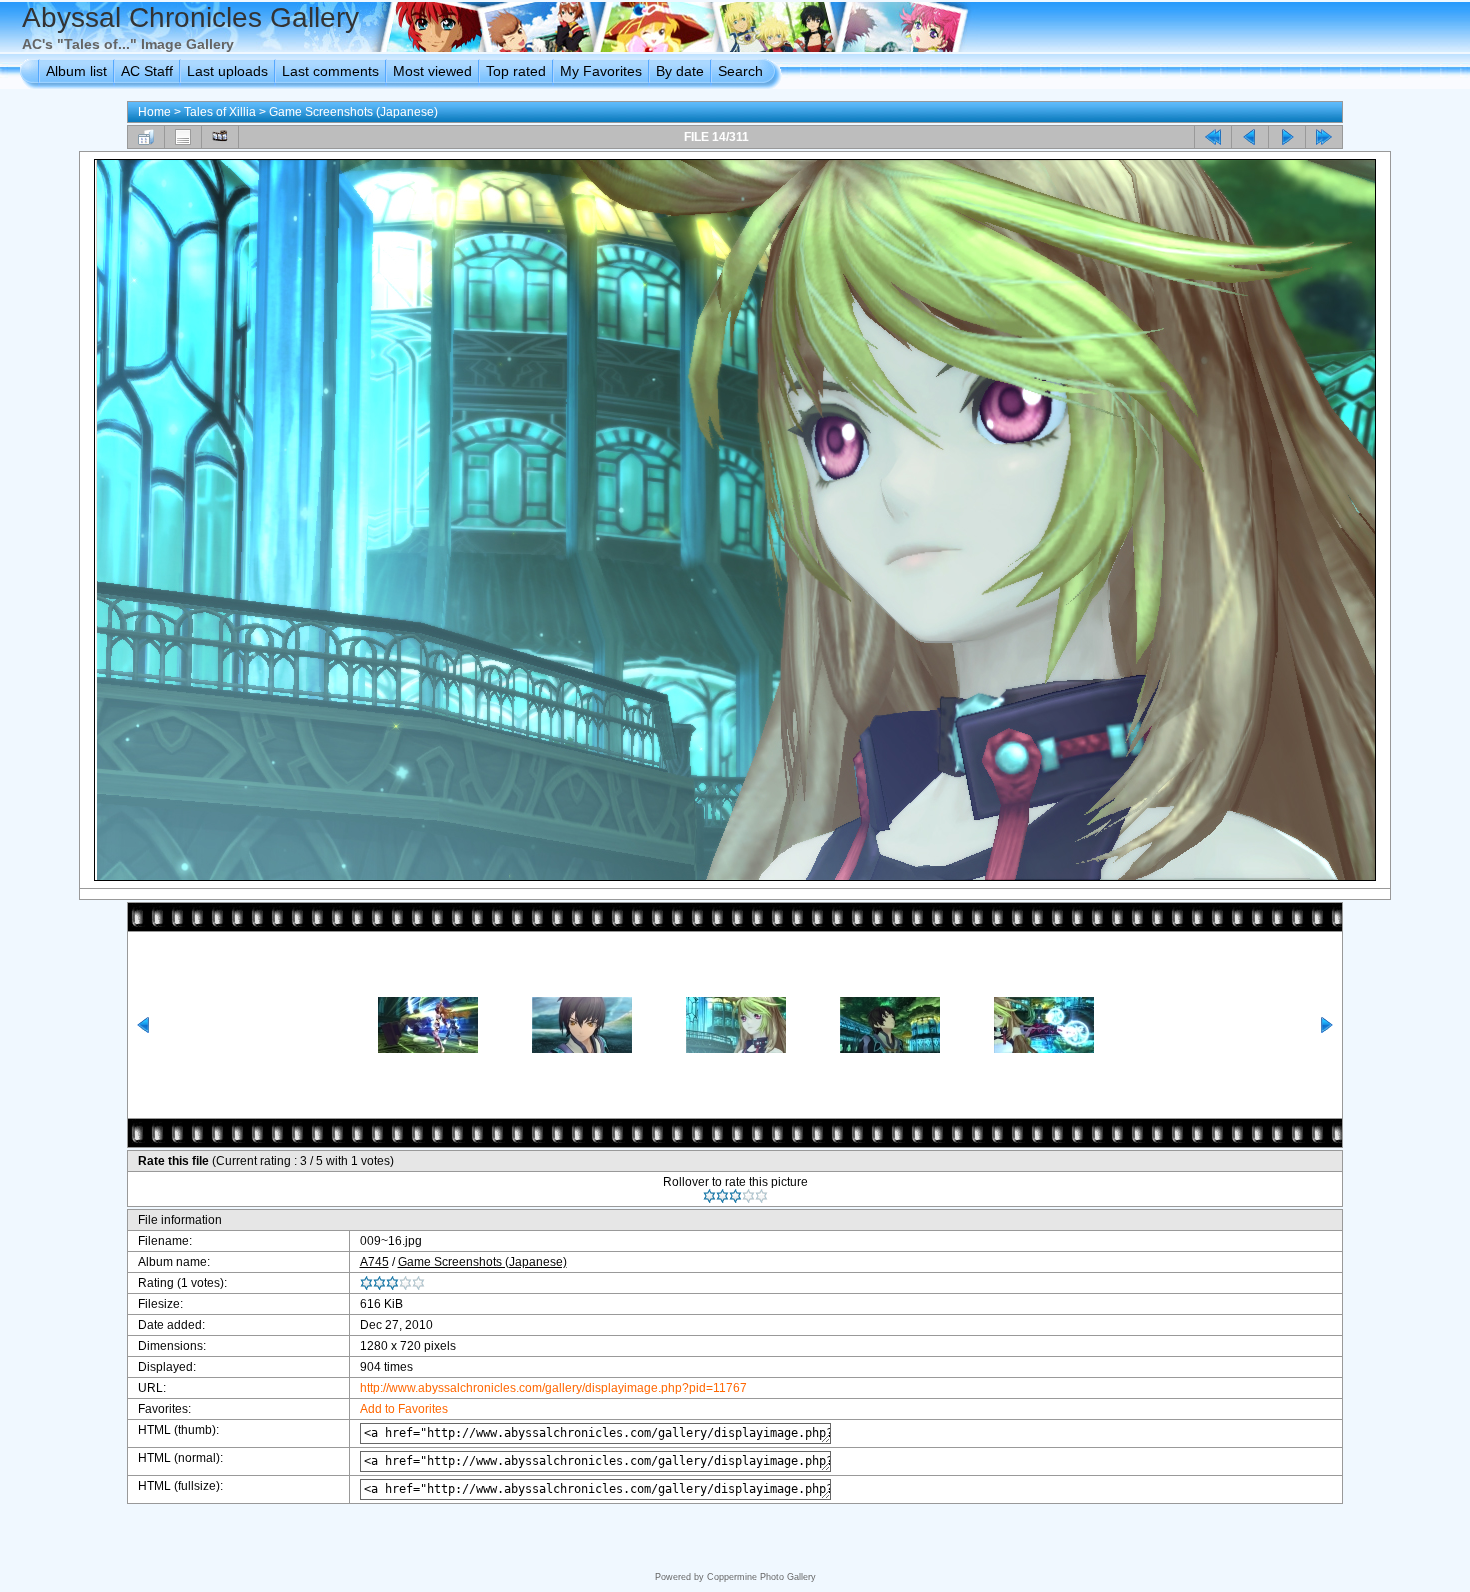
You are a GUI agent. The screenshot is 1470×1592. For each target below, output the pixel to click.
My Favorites (601, 71)
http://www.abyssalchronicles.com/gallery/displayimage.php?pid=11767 (553, 1388)
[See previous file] (1250, 137)
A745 (374, 1262)
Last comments (330, 71)
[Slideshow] (220, 137)
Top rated (516, 71)
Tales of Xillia (220, 112)
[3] (735, 1196)
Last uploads (227, 71)
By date (680, 71)
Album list (76, 71)
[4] (748, 1196)
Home (154, 112)
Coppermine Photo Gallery (761, 1577)
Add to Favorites (404, 1409)
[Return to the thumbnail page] (146, 137)
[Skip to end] (1324, 137)
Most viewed (432, 71)
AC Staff (147, 71)
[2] (722, 1196)
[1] (709, 1196)
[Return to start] (1213, 137)
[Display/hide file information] (183, 137)
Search (740, 71)
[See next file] (1287, 137)
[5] (761, 1196)
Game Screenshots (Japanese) (353, 112)
